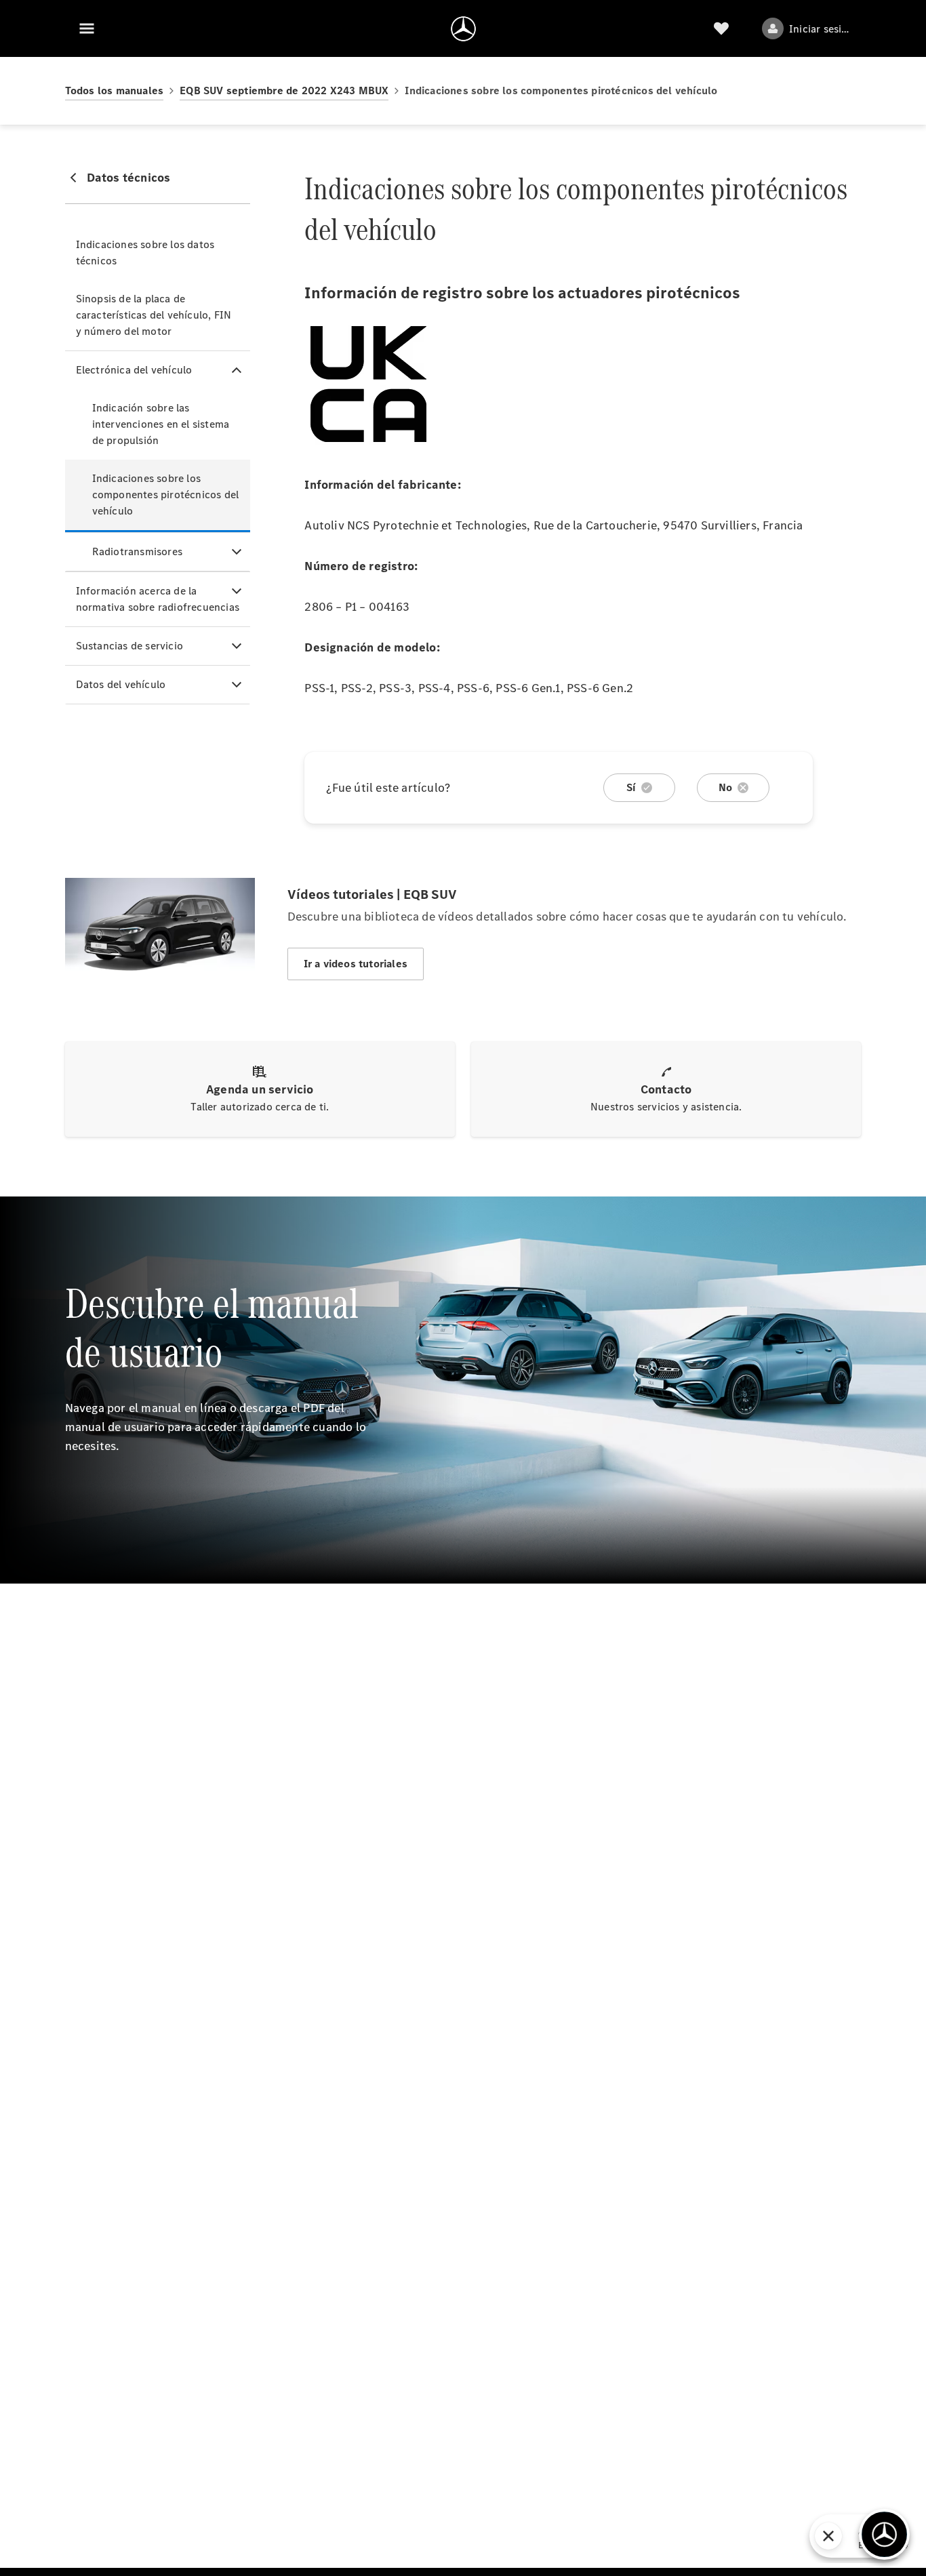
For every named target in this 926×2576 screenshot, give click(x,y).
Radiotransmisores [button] (137, 551)
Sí (631, 787)
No (725, 787)
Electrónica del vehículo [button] (134, 370)
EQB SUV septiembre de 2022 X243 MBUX (284, 90)
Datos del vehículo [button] (121, 684)
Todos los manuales (115, 90)
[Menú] (87, 28)
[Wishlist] (721, 28)
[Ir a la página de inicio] (463, 28)
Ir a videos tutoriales (356, 964)
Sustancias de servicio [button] (129, 646)
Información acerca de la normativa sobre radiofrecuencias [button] (158, 599)
